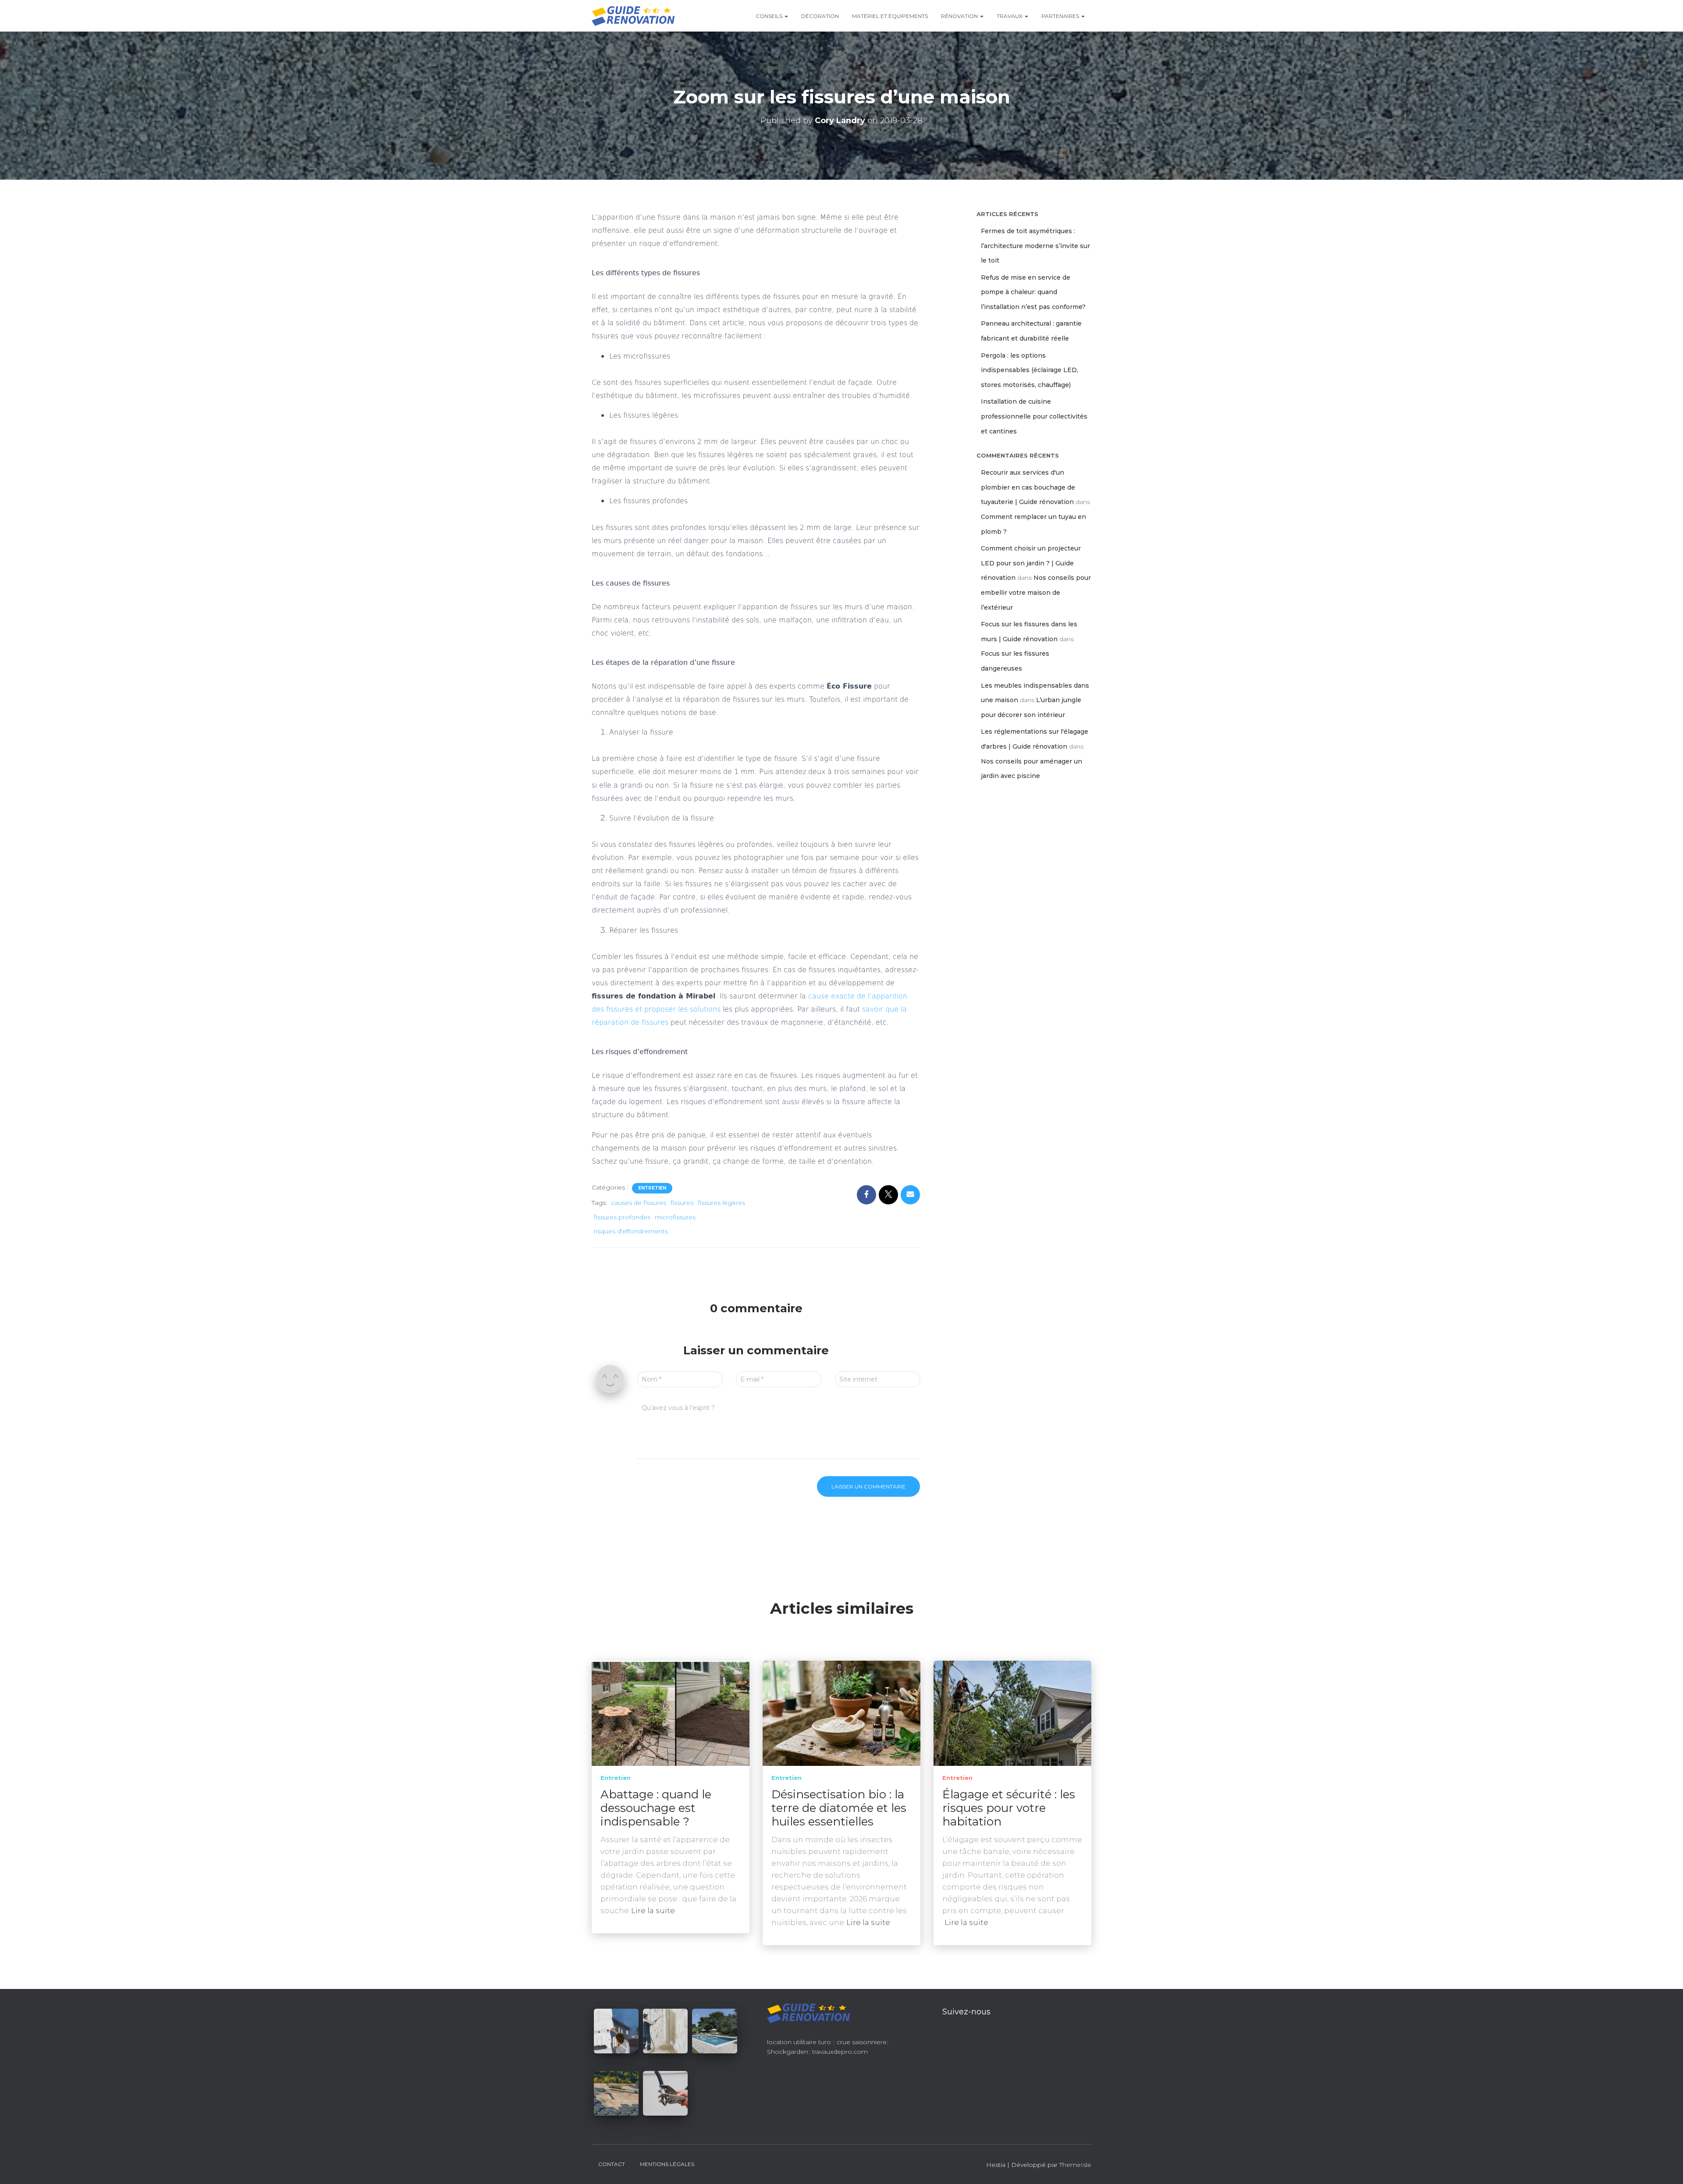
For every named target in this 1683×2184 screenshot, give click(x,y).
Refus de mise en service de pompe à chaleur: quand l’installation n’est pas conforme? (1033, 292)
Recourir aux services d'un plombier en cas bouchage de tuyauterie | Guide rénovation (1028, 487)
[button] (786, 16)
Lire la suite (653, 1911)
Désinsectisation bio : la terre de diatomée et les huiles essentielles (839, 1808)
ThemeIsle (1075, 2165)
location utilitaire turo (799, 2042)
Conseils (770, 16)
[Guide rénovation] (633, 16)
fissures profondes (622, 1217)
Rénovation (960, 16)
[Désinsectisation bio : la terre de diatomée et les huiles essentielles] (841, 1712)
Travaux (1010, 16)
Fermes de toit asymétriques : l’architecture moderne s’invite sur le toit (1035, 246)
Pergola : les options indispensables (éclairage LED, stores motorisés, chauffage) (1030, 370)
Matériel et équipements (890, 16)
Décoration (820, 16)
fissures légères (721, 1203)
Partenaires (1061, 16)
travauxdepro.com (840, 2052)
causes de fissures (639, 1203)
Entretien (652, 1188)
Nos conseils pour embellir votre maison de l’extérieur (1036, 592)
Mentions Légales (667, 2164)
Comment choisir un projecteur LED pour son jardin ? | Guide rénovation (1031, 563)
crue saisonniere (862, 2042)
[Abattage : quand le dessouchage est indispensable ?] (671, 1712)
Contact (612, 2164)
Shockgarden (788, 2052)
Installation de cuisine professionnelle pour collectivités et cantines (1034, 416)
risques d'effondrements (631, 1231)
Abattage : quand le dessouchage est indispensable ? (656, 1808)
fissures (682, 1203)
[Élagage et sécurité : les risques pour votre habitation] (1012, 1712)
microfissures (675, 1217)
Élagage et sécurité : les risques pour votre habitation (1009, 1808)
